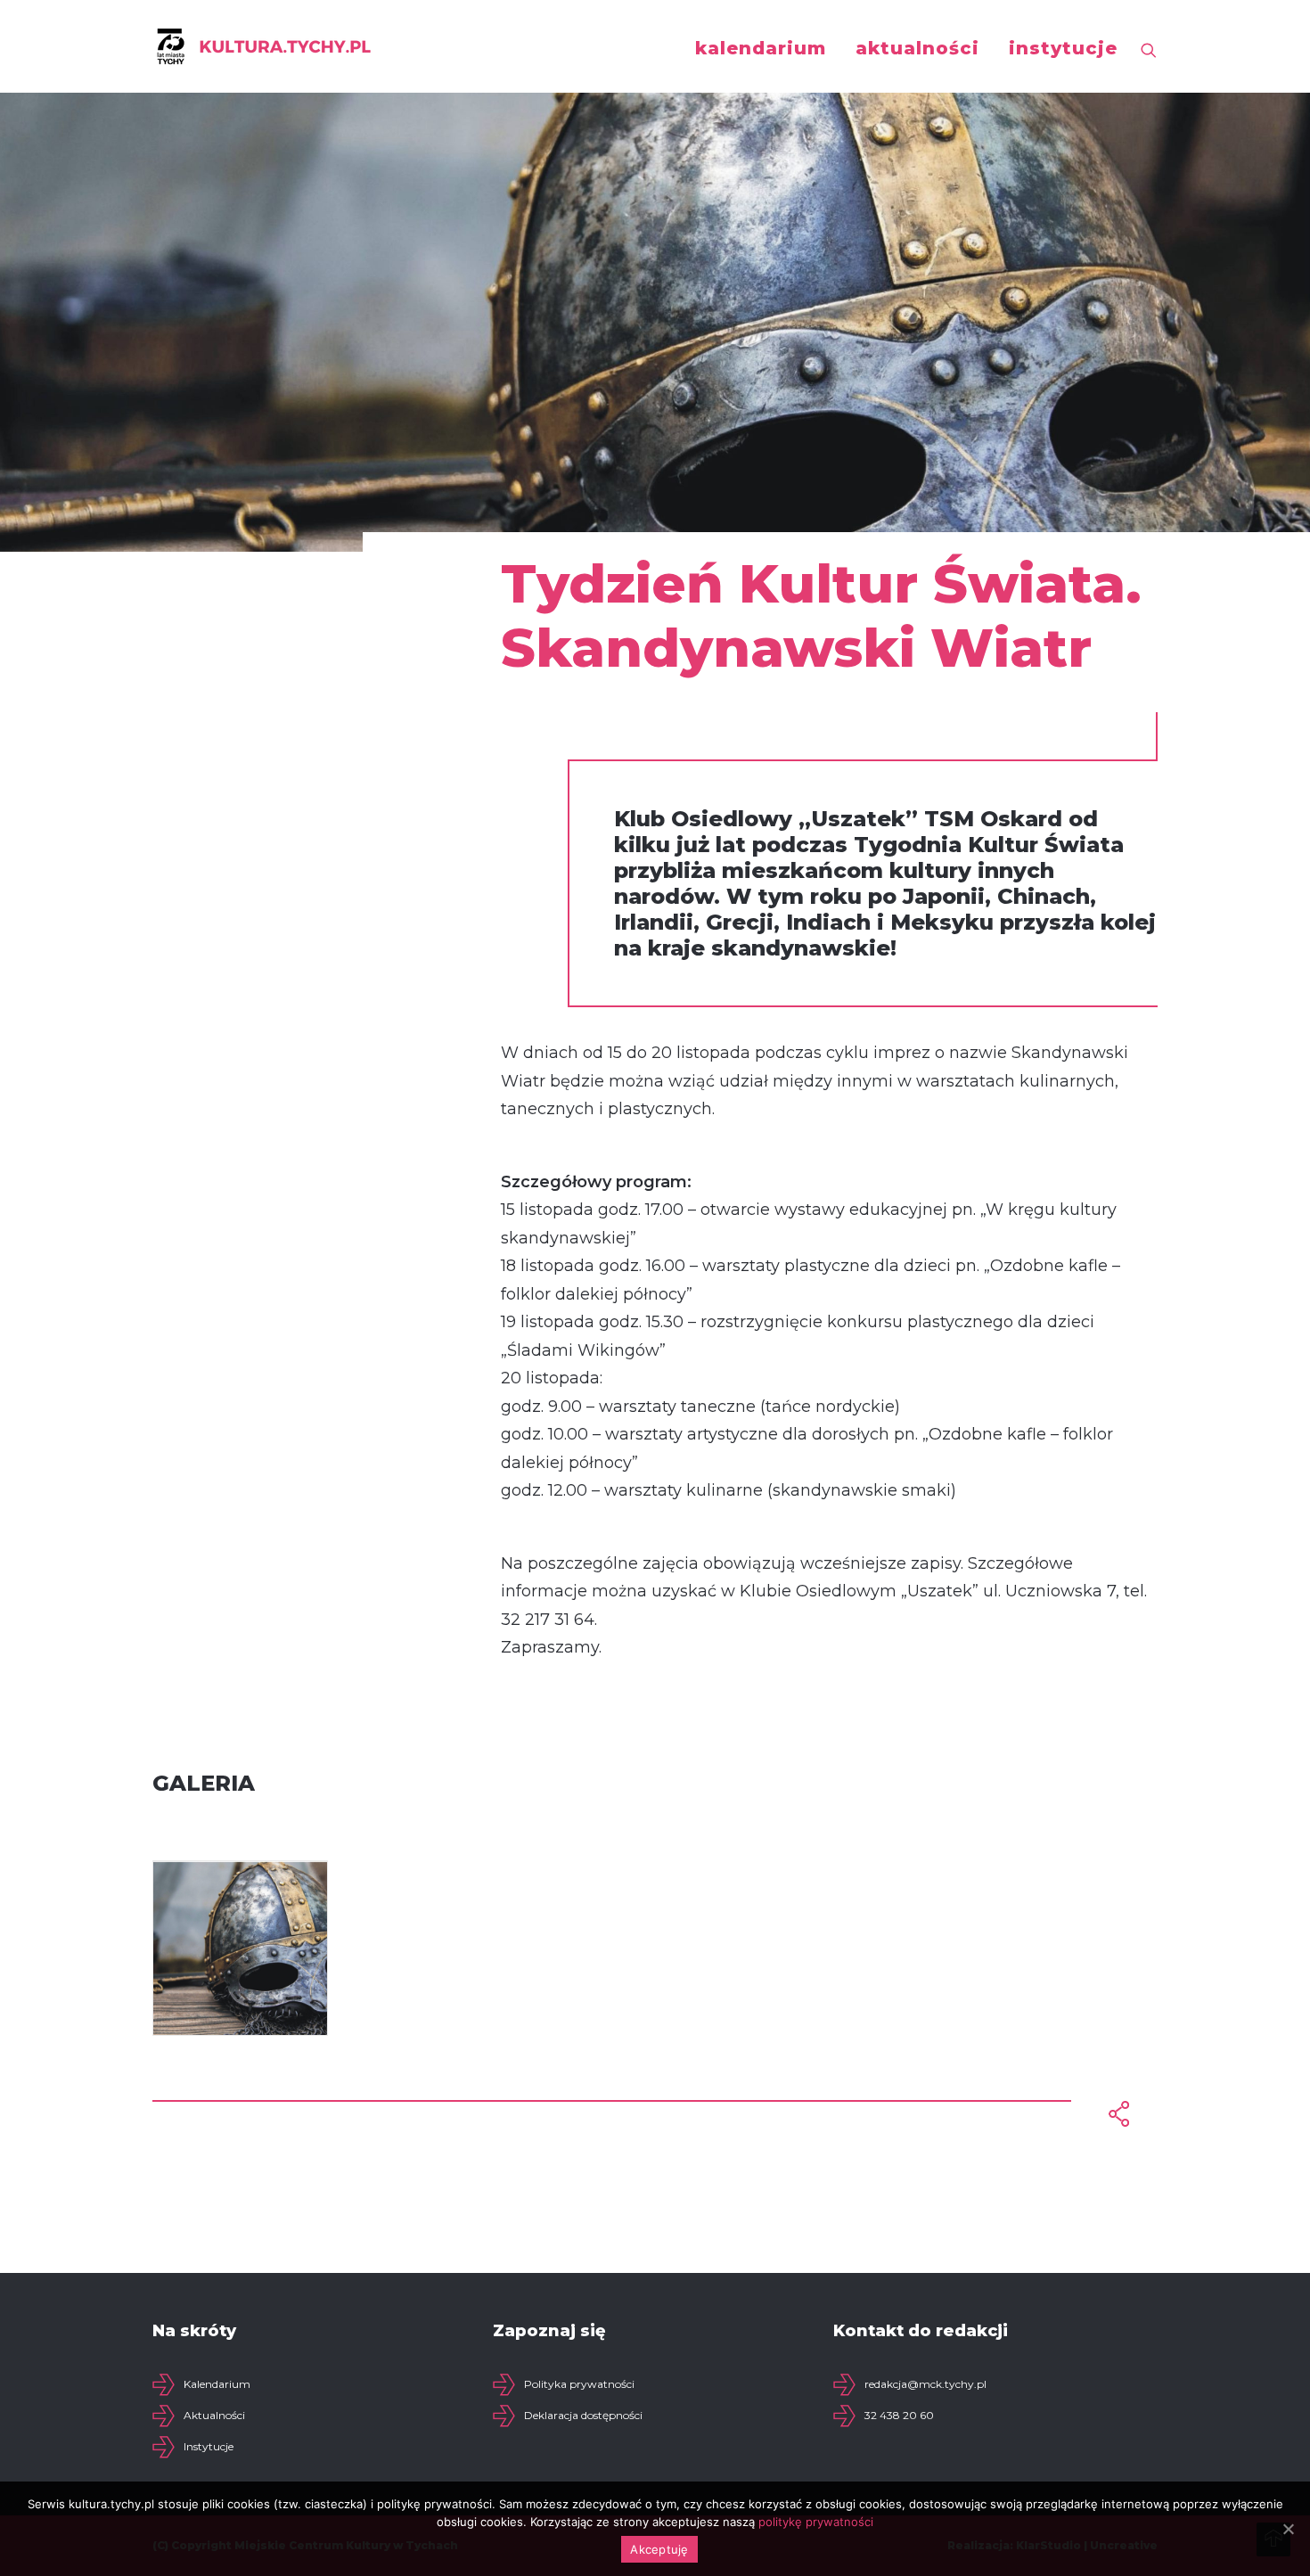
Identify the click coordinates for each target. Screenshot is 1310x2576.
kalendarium (761, 48)
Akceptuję (659, 2549)
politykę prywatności (816, 2522)
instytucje (1063, 48)
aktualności (917, 48)
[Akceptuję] (1288, 2529)
